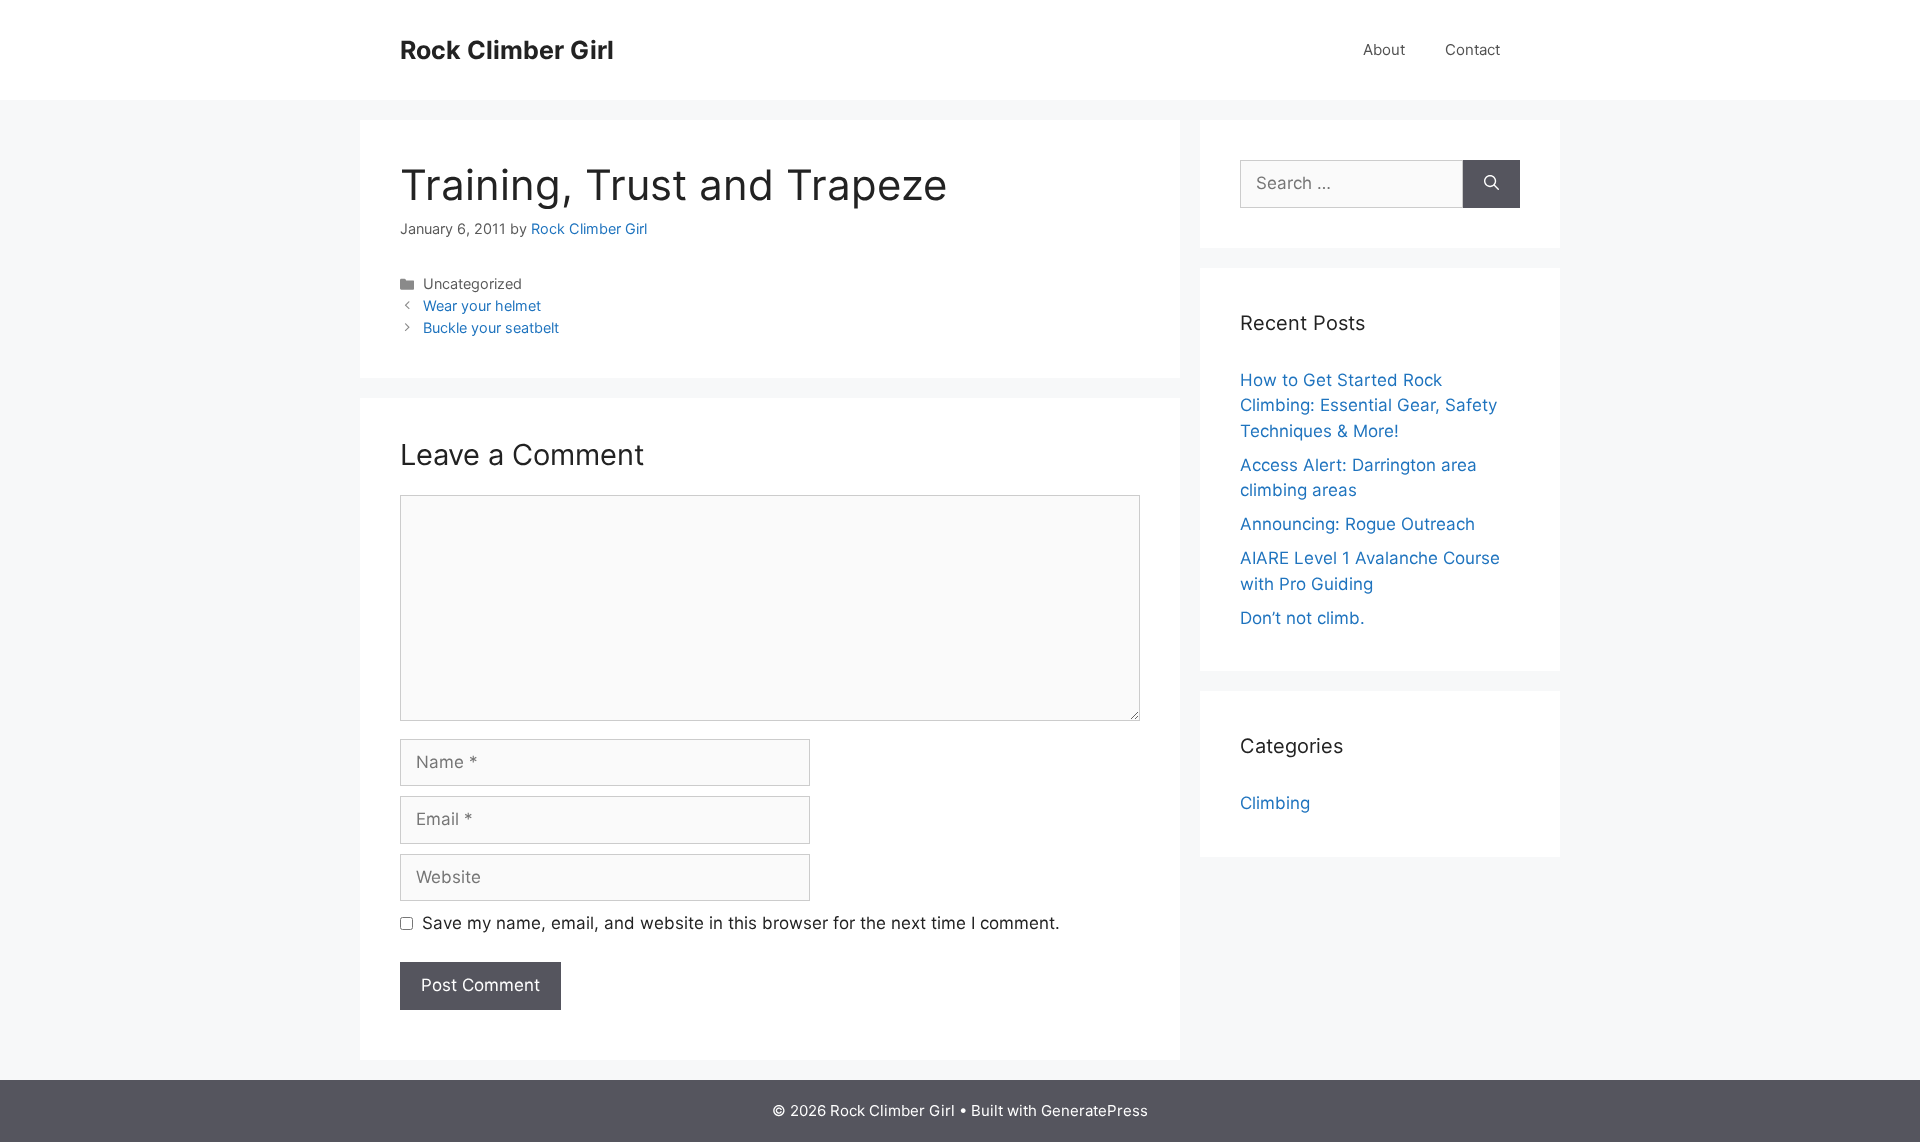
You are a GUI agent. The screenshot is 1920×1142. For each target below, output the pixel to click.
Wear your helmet (482, 305)
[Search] (1491, 184)
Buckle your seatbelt (491, 327)
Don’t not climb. (1302, 618)
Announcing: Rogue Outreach (1357, 524)
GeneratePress (1094, 1110)
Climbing (1275, 803)
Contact (1472, 49)
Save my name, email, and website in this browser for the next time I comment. (741, 923)
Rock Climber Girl (507, 50)
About (1384, 49)
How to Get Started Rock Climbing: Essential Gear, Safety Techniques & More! (1368, 405)
